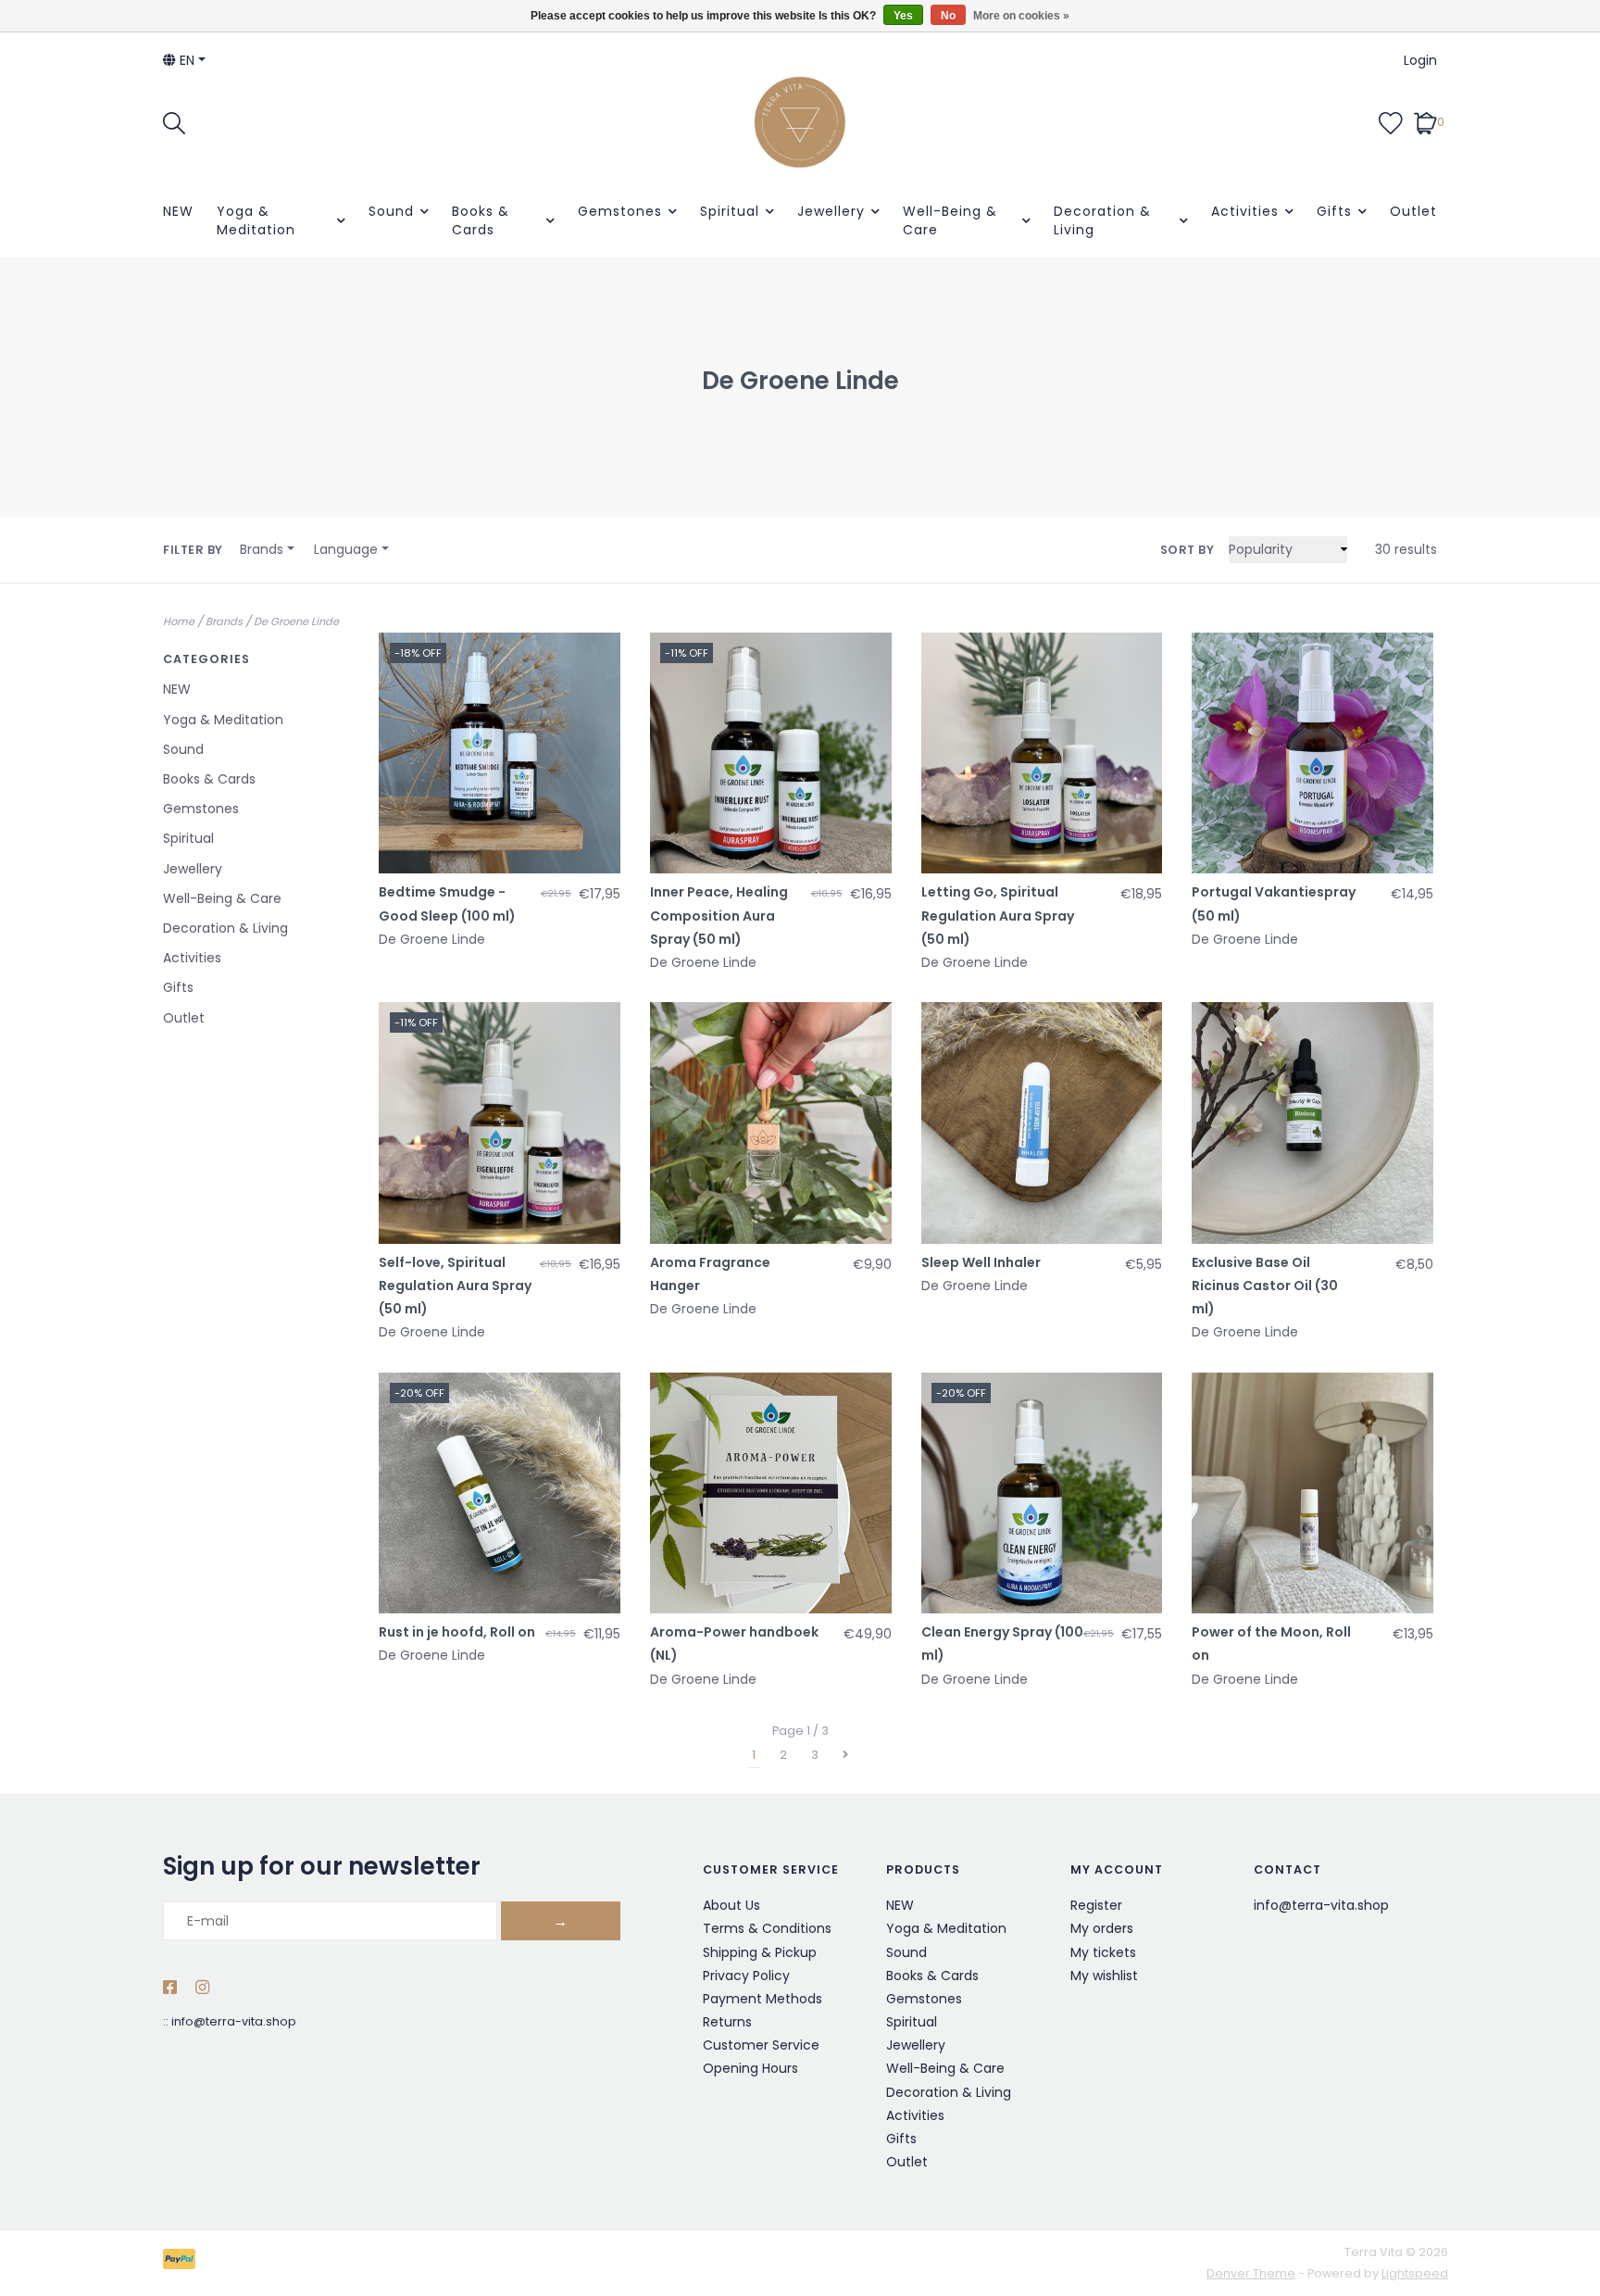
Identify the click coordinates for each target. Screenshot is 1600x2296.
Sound (391, 211)
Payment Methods (762, 1999)
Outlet (1413, 211)
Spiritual (730, 211)
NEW (178, 211)
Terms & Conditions (767, 1928)
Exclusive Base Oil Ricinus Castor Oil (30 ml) (1265, 1286)
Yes (903, 16)
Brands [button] (262, 549)
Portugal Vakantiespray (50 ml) (1274, 903)
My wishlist (1104, 1976)
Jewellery (831, 211)
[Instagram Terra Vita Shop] (202, 1989)
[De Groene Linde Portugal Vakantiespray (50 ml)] (1312, 753)
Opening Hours (750, 2068)
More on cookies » (1021, 16)
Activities (1245, 211)
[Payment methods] (182, 2262)
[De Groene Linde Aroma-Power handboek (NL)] (771, 1493)
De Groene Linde (296, 621)
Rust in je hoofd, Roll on (457, 1632)
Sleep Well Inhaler (981, 1262)
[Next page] (845, 1755)
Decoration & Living (1102, 220)
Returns (727, 2022)
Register (1096, 1905)
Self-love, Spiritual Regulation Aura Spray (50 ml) (455, 1286)
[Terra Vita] (800, 122)
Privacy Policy (746, 1976)
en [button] (185, 60)
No (948, 16)
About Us (731, 1905)
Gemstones (620, 211)
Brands (224, 621)
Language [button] (346, 549)
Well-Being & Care (950, 220)
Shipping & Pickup (760, 1952)
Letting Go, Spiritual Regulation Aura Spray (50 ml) (998, 915)
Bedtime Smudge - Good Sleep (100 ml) (447, 903)
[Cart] (1425, 121)
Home (179, 621)
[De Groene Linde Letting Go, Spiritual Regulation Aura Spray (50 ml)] (1042, 753)
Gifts (1334, 211)
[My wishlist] (1391, 121)
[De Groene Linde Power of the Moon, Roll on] (1312, 1493)
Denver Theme (1251, 2273)
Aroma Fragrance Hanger (710, 1274)
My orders (1102, 1928)
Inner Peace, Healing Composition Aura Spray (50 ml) (719, 915)
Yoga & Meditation (256, 220)
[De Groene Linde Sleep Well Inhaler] (1042, 1123)
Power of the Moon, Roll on (1271, 1644)
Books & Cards (481, 220)
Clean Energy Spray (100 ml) (1002, 1644)
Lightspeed (1415, 2273)
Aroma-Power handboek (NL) (734, 1644)
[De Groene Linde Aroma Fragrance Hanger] (771, 1123)
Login (1420, 60)
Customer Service (761, 2045)
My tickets (1103, 1952)
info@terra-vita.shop (234, 2021)
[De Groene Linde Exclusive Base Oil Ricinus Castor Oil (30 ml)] (1312, 1123)
